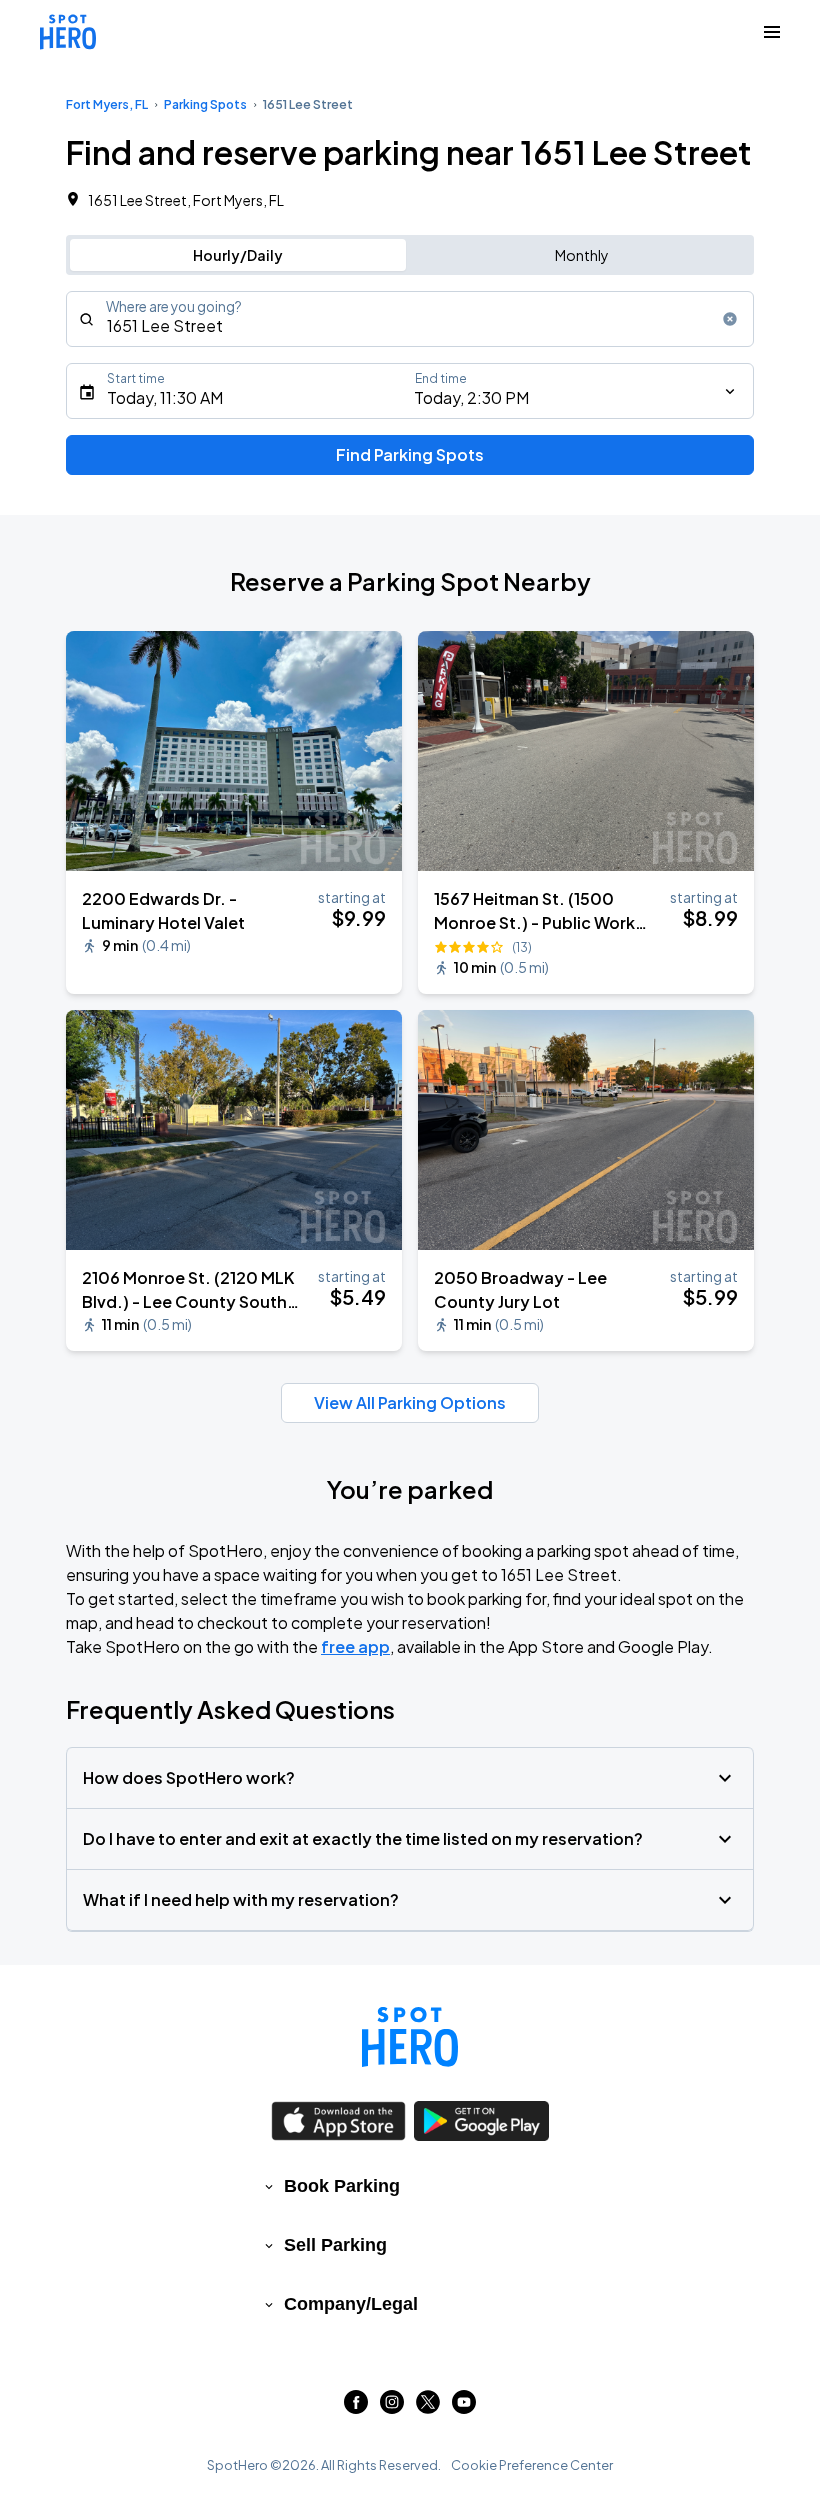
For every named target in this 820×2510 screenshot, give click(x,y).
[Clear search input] (730, 319)
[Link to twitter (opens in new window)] (428, 2407)
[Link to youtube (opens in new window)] (464, 2407)
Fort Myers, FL (107, 104)
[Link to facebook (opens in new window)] (356, 2407)
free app (355, 1646)
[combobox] (410, 319)
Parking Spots (205, 104)
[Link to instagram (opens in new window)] (392, 2407)
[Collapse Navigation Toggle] (772, 32)
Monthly (582, 255)
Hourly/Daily (238, 255)
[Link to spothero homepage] (410, 2037)
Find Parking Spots (410, 454)
